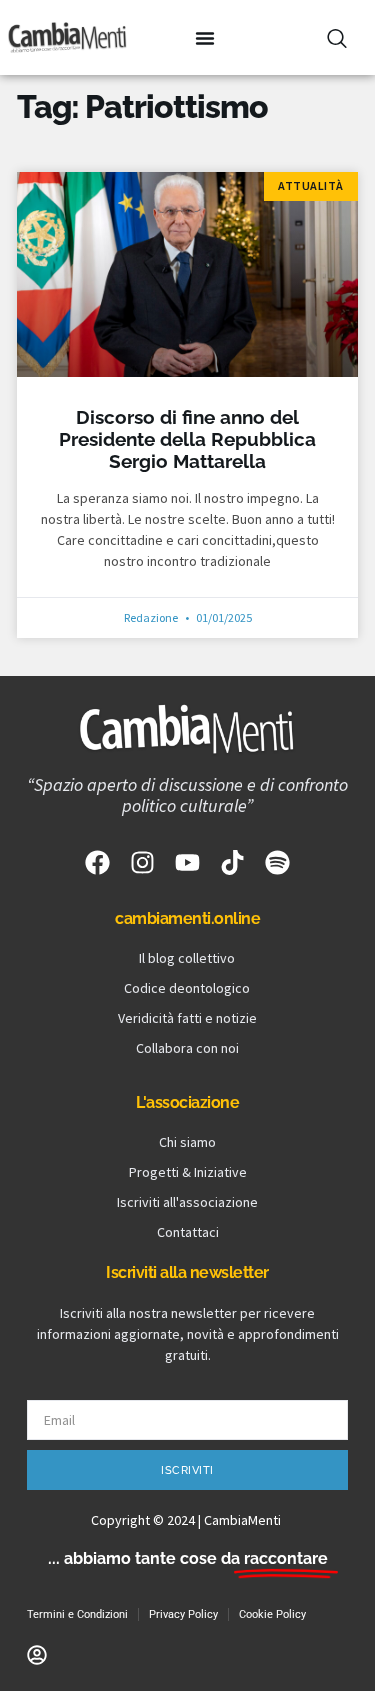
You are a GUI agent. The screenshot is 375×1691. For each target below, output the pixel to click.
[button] (205, 38)
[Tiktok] (232, 862)
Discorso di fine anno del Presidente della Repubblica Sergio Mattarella (187, 439)
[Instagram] (142, 862)
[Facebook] (97, 862)
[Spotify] (277, 862)
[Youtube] (187, 862)
